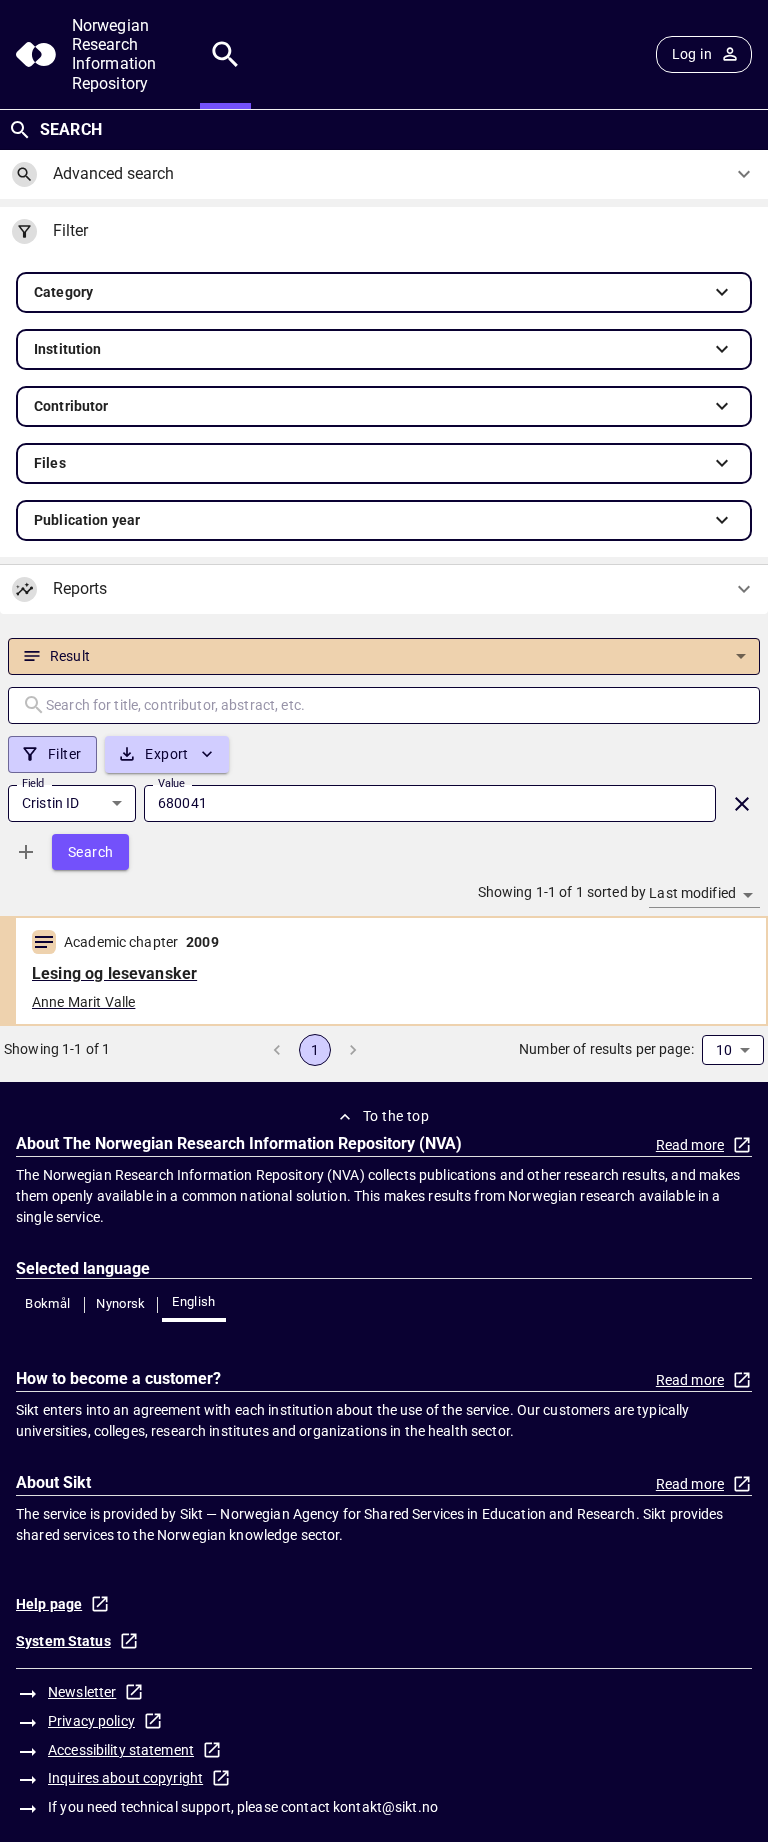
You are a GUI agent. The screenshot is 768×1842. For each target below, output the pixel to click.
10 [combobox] (724, 1050)
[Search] (225, 54)
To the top (396, 1116)
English (194, 1301)
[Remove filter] (742, 804)
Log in (692, 54)
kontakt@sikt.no (385, 1807)
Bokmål (47, 1303)
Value (171, 783)
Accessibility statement (121, 1750)
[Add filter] (26, 852)
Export (166, 754)
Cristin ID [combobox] (50, 803)
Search (90, 852)
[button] (384, 292)
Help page (49, 1604)
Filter (64, 754)
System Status (63, 1641)
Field (33, 783)
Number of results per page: (606, 1049)
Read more (690, 1145)
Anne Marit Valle (83, 1002)
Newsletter (82, 1692)
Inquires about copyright (125, 1778)
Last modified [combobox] (692, 893)
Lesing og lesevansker (114, 973)
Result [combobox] (70, 656)
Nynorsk (121, 1303)
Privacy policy (91, 1721)
